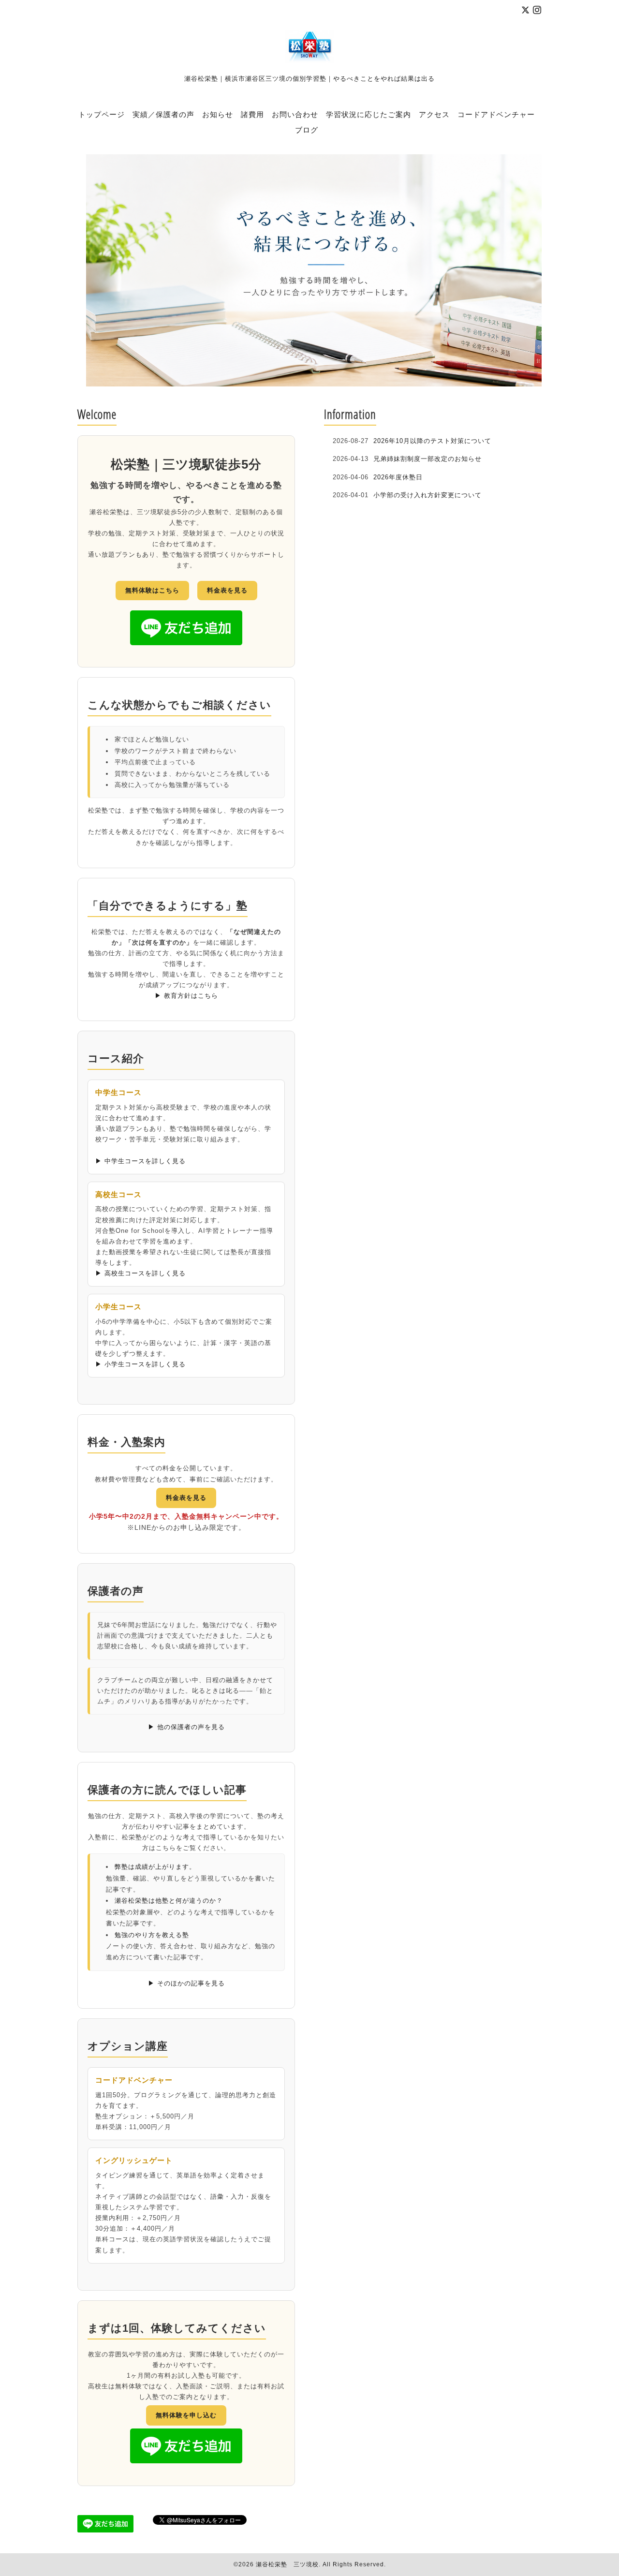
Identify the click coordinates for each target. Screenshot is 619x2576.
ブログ (307, 130)
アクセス (434, 114)
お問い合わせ (295, 114)
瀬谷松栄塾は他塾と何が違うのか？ (169, 1901)
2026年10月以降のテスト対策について (432, 441)
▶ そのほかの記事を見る (186, 1983)
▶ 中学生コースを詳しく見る (140, 1161)
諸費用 (252, 114)
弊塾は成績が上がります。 (155, 1867)
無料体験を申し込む (186, 2415)
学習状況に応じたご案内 (368, 114)
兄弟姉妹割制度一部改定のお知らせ (427, 459)
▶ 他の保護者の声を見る (186, 1727)
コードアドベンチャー (496, 114)
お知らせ (218, 114)
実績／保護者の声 (163, 114)
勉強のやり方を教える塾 (152, 1935)
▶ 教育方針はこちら (186, 996)
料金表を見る (227, 590)
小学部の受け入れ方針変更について (427, 495)
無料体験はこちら (152, 590)
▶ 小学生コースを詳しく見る (140, 1364)
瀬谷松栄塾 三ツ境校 (287, 2564)
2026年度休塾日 (398, 477)
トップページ (102, 114)
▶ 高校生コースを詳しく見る (140, 1273)
